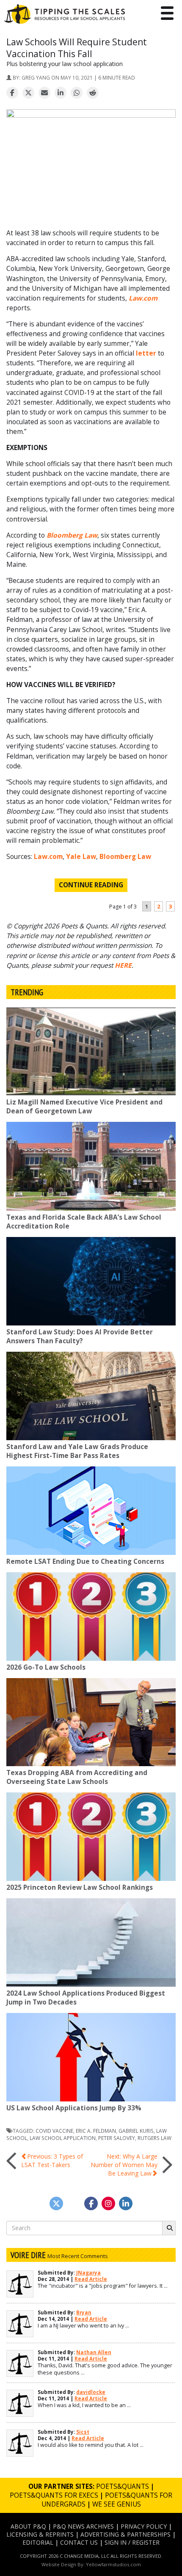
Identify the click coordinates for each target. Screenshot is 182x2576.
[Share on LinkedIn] (61, 93)
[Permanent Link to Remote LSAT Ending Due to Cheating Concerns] (91, 1511)
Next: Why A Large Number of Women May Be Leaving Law (124, 2165)
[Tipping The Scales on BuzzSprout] (74, 2203)
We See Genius (117, 2504)
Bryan (84, 2312)
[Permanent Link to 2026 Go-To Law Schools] (91, 1617)
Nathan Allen (94, 2352)
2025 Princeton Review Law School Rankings (80, 1887)
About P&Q (28, 2526)
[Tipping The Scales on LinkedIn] (126, 2203)
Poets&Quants (123, 2486)
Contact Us (79, 2542)
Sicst (83, 2432)
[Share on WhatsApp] (77, 93)
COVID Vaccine (54, 2131)
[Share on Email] (44, 93)
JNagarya (88, 2273)
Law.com (48, 857)
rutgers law (154, 2138)
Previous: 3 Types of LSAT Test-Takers (52, 2160)
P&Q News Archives (83, 2526)
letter (146, 353)
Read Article (91, 2279)
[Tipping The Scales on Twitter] (56, 2203)
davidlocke (91, 2392)
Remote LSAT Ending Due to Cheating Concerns (85, 1561)
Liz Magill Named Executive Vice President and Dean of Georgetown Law (84, 1107)
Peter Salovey (117, 2138)
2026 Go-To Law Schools (46, 1667)
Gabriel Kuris (136, 2131)
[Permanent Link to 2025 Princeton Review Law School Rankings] (91, 1837)
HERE (123, 965)
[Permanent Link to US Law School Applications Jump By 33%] (91, 2057)
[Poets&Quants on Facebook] (108, 2203)
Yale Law (81, 857)
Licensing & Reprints (40, 2534)
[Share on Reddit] (93, 93)
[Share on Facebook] (12, 93)
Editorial (38, 2542)
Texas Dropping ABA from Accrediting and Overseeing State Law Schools (77, 1777)
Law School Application (63, 2138)
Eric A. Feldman (96, 2131)
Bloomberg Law (125, 857)
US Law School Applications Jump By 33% (74, 2108)
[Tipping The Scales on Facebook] (91, 2203)
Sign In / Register (132, 2542)
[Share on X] (28, 93)
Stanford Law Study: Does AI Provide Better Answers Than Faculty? (80, 1336)
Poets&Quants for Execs (54, 2495)
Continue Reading (91, 885)
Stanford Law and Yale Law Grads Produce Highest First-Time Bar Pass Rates (77, 1451)
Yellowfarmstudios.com (113, 2564)
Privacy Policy (144, 2526)
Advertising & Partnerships (125, 2534)
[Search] (169, 2228)
